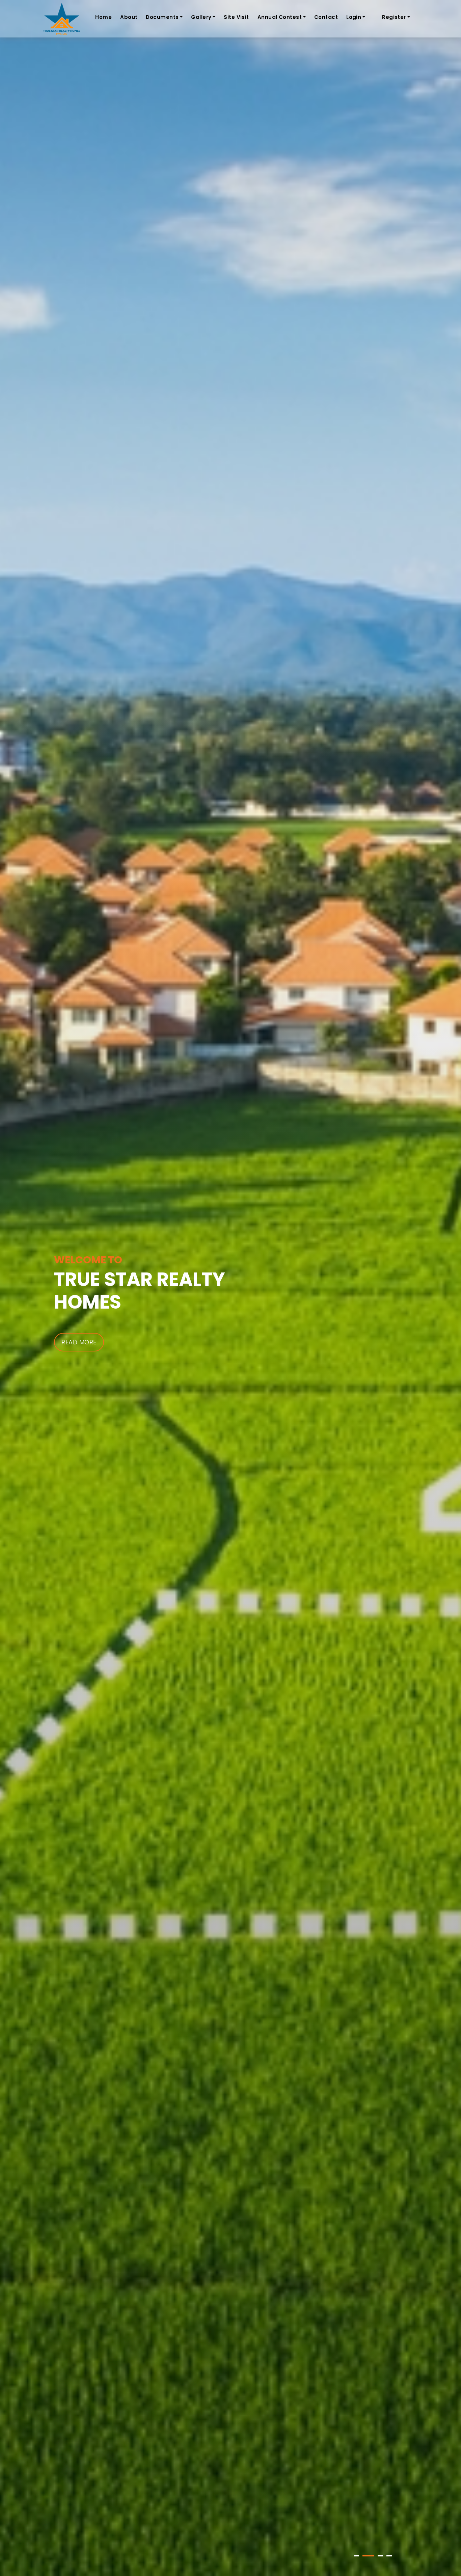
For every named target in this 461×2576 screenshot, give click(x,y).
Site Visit (236, 17)
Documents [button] (162, 17)
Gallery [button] (201, 17)
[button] (356, 2556)
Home (103, 17)
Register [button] (394, 17)
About (129, 17)
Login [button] (354, 17)
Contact (326, 17)
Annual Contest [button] (280, 17)
